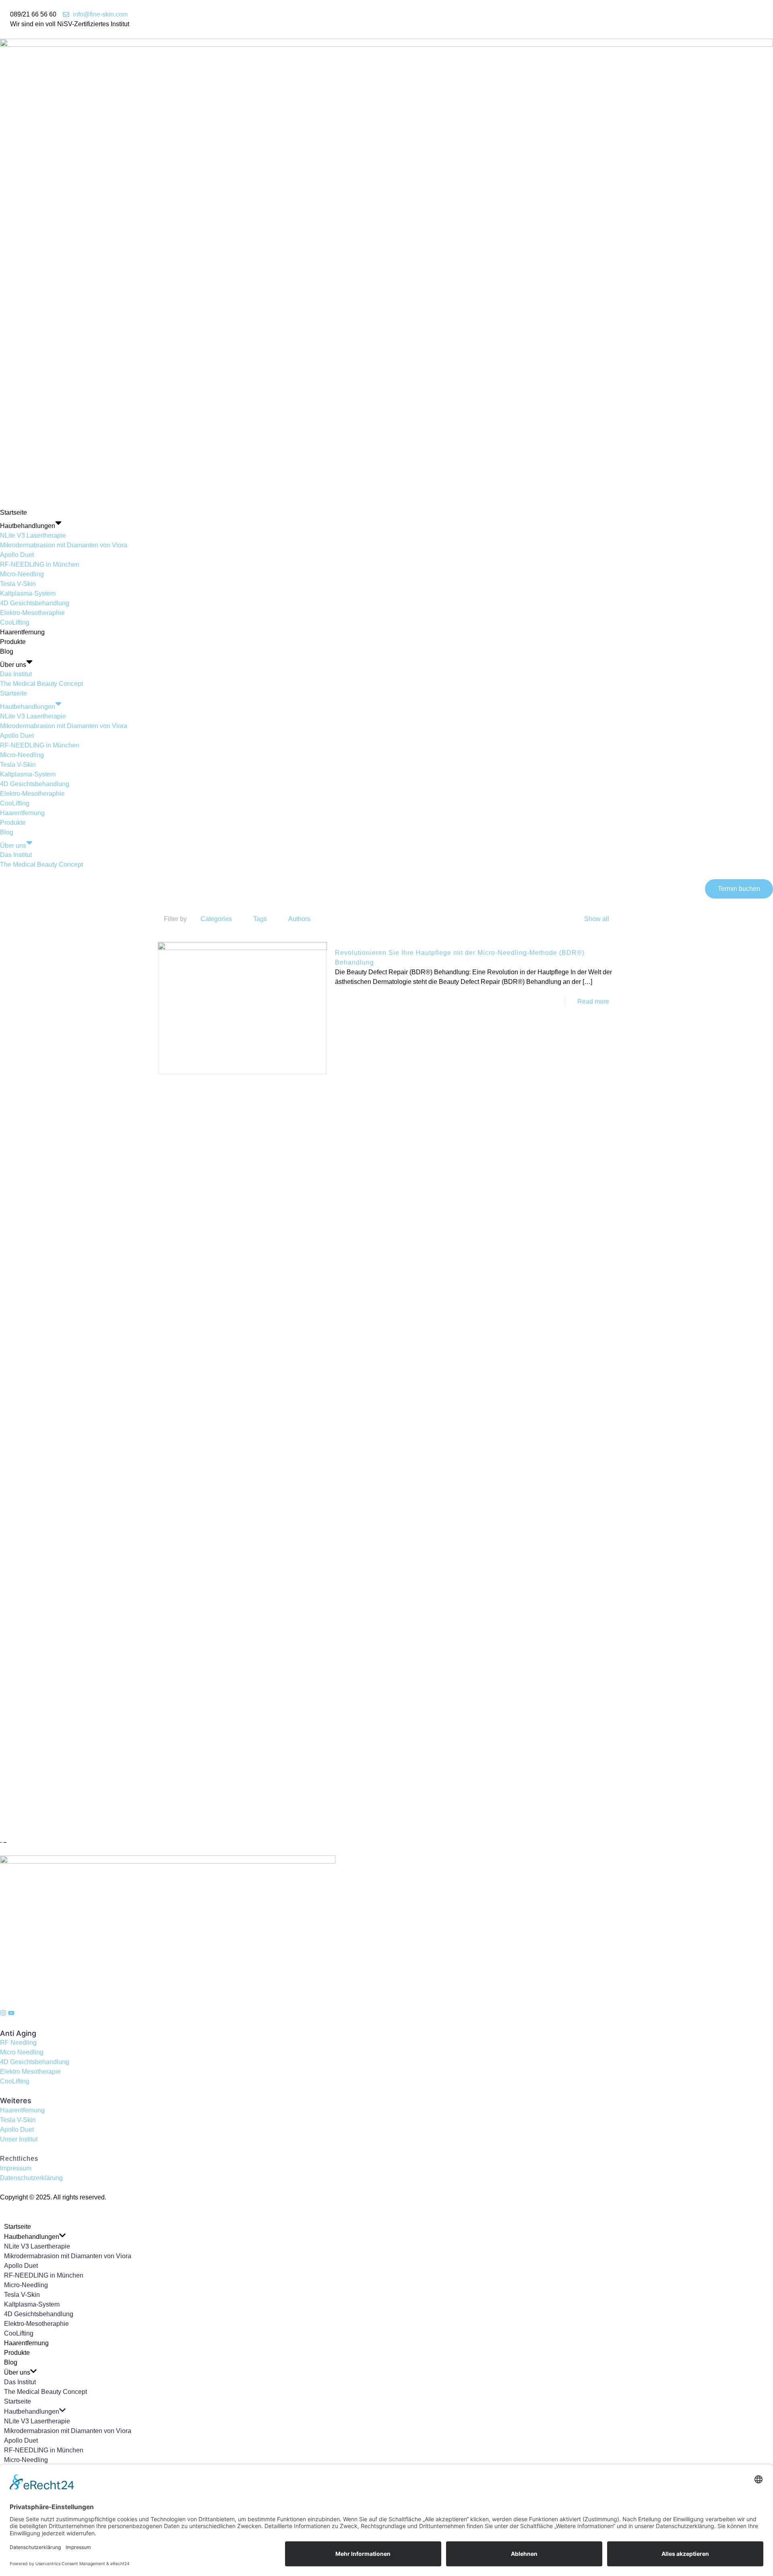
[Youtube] (11, 2013)
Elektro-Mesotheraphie (32, 613)
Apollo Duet (17, 555)
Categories (216, 919)
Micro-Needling (22, 574)
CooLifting (15, 622)
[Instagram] (3, 2013)
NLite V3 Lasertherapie (33, 535)
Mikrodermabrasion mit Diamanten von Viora (64, 545)
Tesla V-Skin (18, 584)
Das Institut (16, 674)
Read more (593, 1001)
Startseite (13, 513)
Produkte (13, 642)
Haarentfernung (22, 632)
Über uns (13, 664)
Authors (299, 919)
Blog (7, 651)
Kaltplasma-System (28, 593)
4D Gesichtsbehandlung (35, 603)
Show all (597, 919)
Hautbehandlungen (28, 526)
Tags (260, 919)
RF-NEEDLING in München (40, 564)
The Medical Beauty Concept (41, 684)
